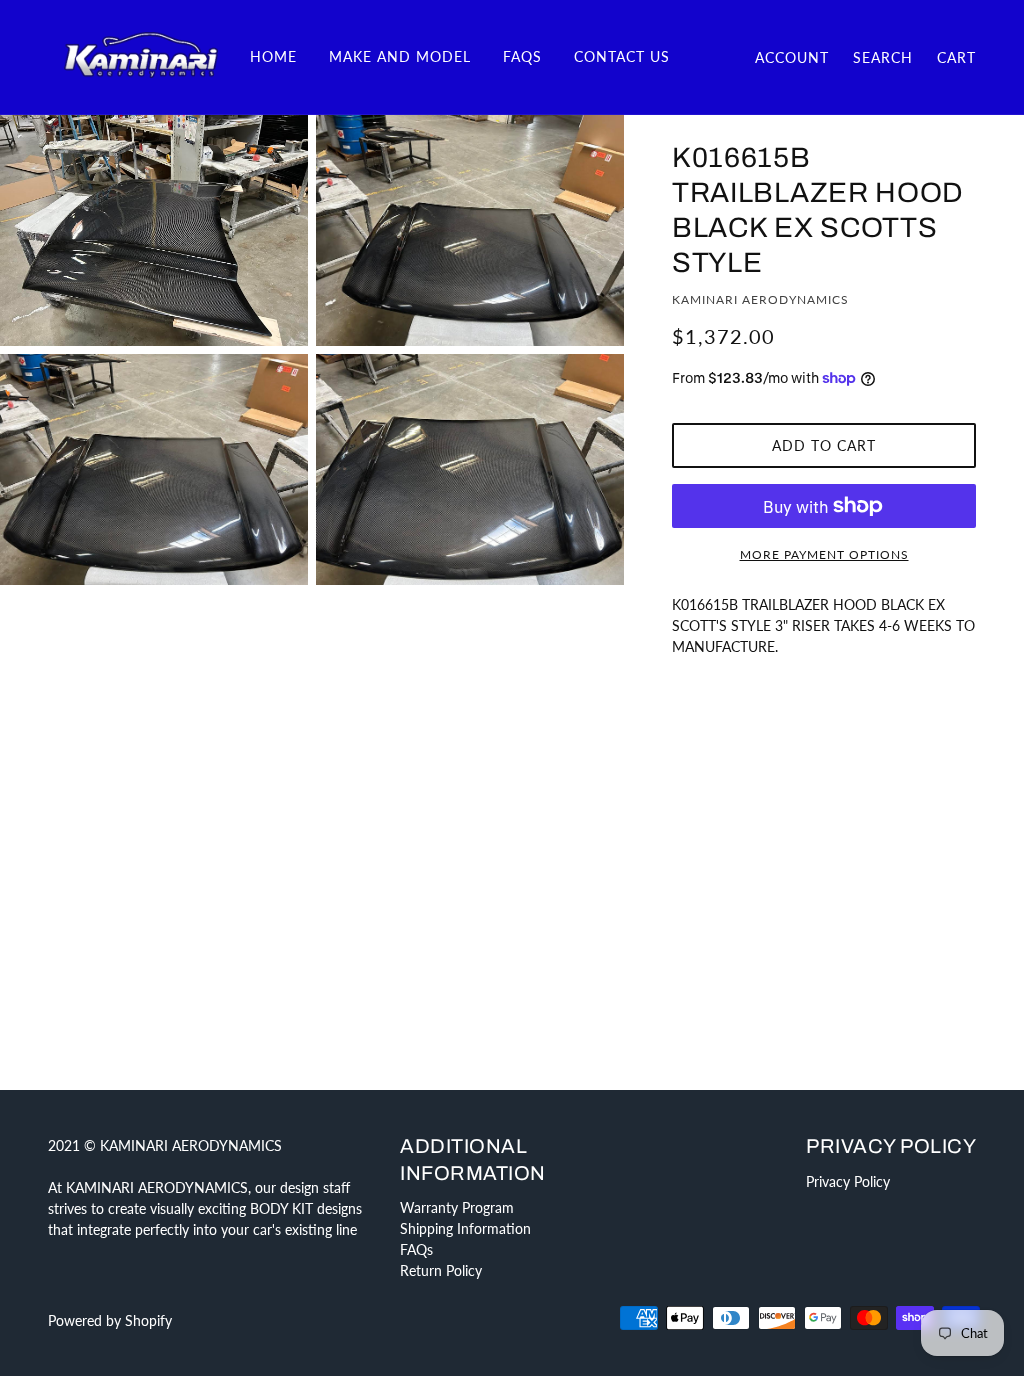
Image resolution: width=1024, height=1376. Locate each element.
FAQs (416, 1249)
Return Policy (441, 1270)
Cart (956, 57)
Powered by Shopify (110, 1320)
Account (792, 57)
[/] (141, 55)
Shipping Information (465, 1228)
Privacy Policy (848, 1181)
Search (883, 57)
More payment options (824, 554)
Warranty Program (457, 1207)
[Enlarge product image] (154, 230)
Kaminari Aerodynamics (760, 299)
